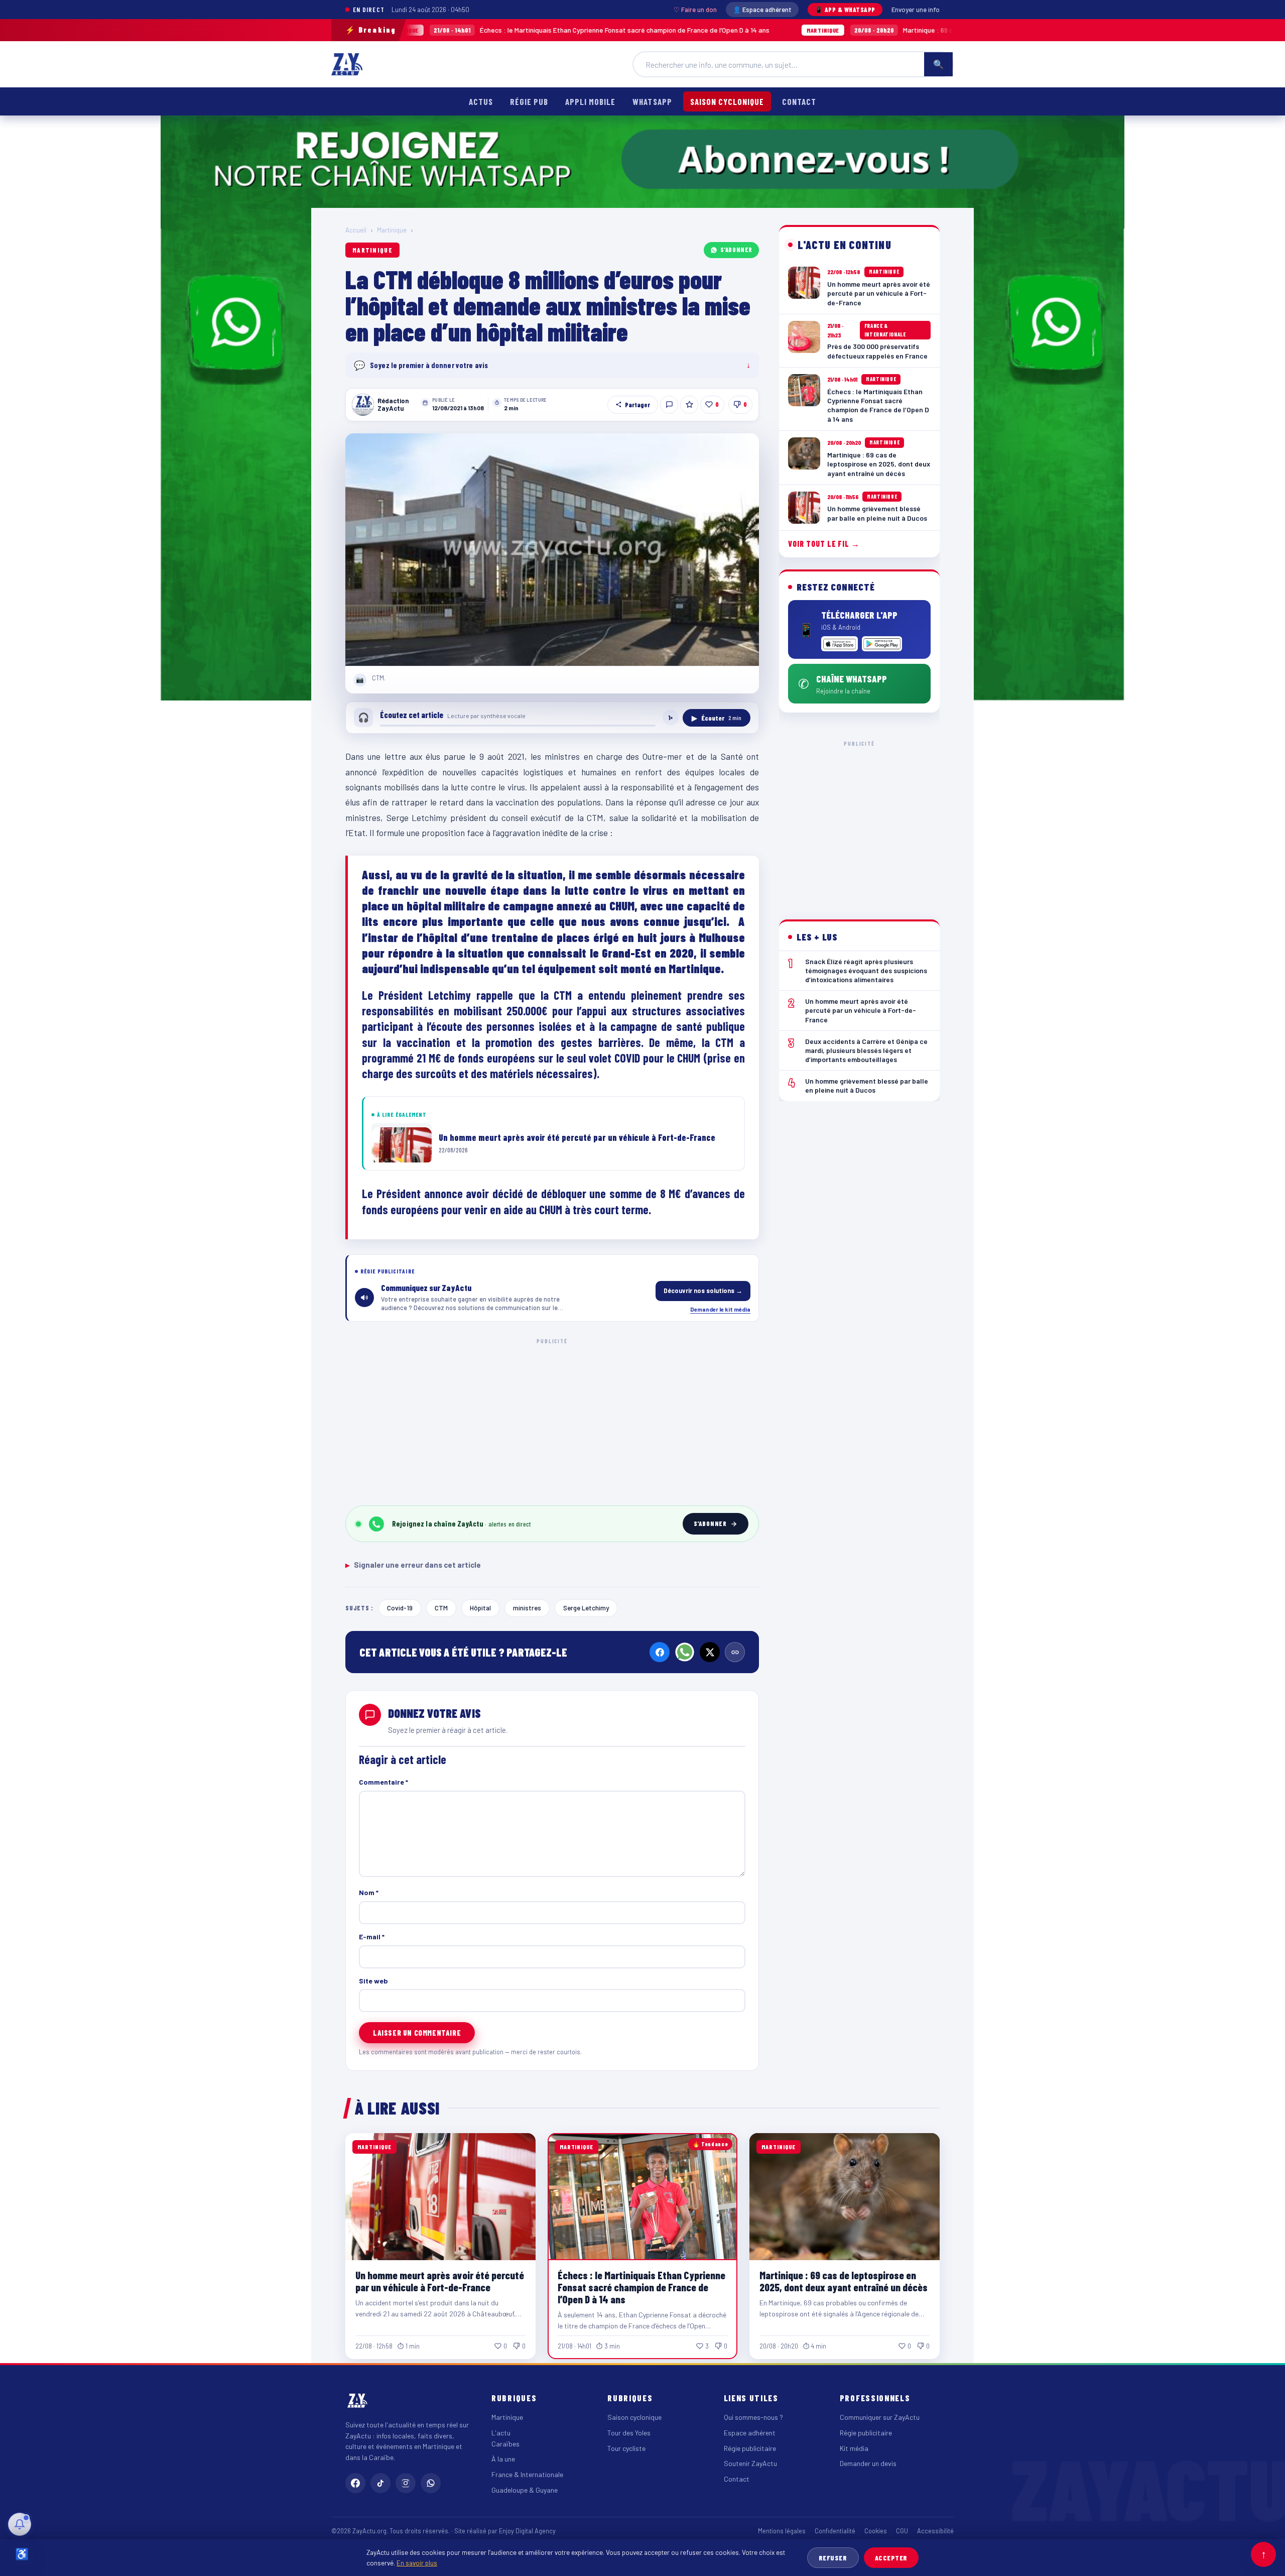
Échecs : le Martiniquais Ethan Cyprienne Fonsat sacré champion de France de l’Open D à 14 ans (451, 30)
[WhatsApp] (685, 1652)
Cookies (876, 2531)
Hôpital (480, 1608)
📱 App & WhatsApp (845, 10)
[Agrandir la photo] (552, 550)
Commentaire (383, 1782)
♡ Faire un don (695, 10)
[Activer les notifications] (20, 2524)
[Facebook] (660, 1652)
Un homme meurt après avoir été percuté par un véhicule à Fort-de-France (440, 2281)
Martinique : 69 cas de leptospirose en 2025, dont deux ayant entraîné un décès (851, 30)
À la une (503, 2459)
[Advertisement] (552, 1420)
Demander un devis (868, 2463)
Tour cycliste (626, 2448)
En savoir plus (417, 2563)
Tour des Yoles (629, 2433)
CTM (441, 1608)
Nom (369, 1892)
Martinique (392, 230)
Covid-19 (400, 1608)
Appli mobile (590, 101)
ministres (527, 1608)
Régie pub (529, 101)
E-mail (372, 1937)
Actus (481, 101)
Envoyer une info (916, 10)
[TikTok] (380, 2483)
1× (671, 718)
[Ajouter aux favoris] (689, 405)
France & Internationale (527, 2474)
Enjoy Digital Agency (527, 2531)
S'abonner (736, 250)
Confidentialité (835, 2531)
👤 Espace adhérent (762, 10)
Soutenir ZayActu (750, 2463)
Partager (637, 405)
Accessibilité (935, 2531)
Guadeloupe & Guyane (525, 2490)
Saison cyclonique (727, 101)
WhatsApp (652, 101)
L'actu (501, 2433)
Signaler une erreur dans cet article (413, 1565)
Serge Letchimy (586, 1608)
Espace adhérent (750, 2433)
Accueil (356, 230)
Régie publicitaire (750, 2448)
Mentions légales (782, 2531)
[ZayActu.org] (347, 64)
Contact (799, 101)
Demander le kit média (720, 1309)
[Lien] (735, 1652)
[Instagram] (406, 2483)
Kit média (854, 2448)
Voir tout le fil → (824, 544)
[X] (710, 1652)
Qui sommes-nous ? (753, 2417)
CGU (902, 2531)
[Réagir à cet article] (669, 405)
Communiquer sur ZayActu (880, 2417)
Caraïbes (505, 2444)
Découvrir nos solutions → (703, 1291)
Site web (373, 1981)
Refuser (833, 2558)
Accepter (891, 2558)
